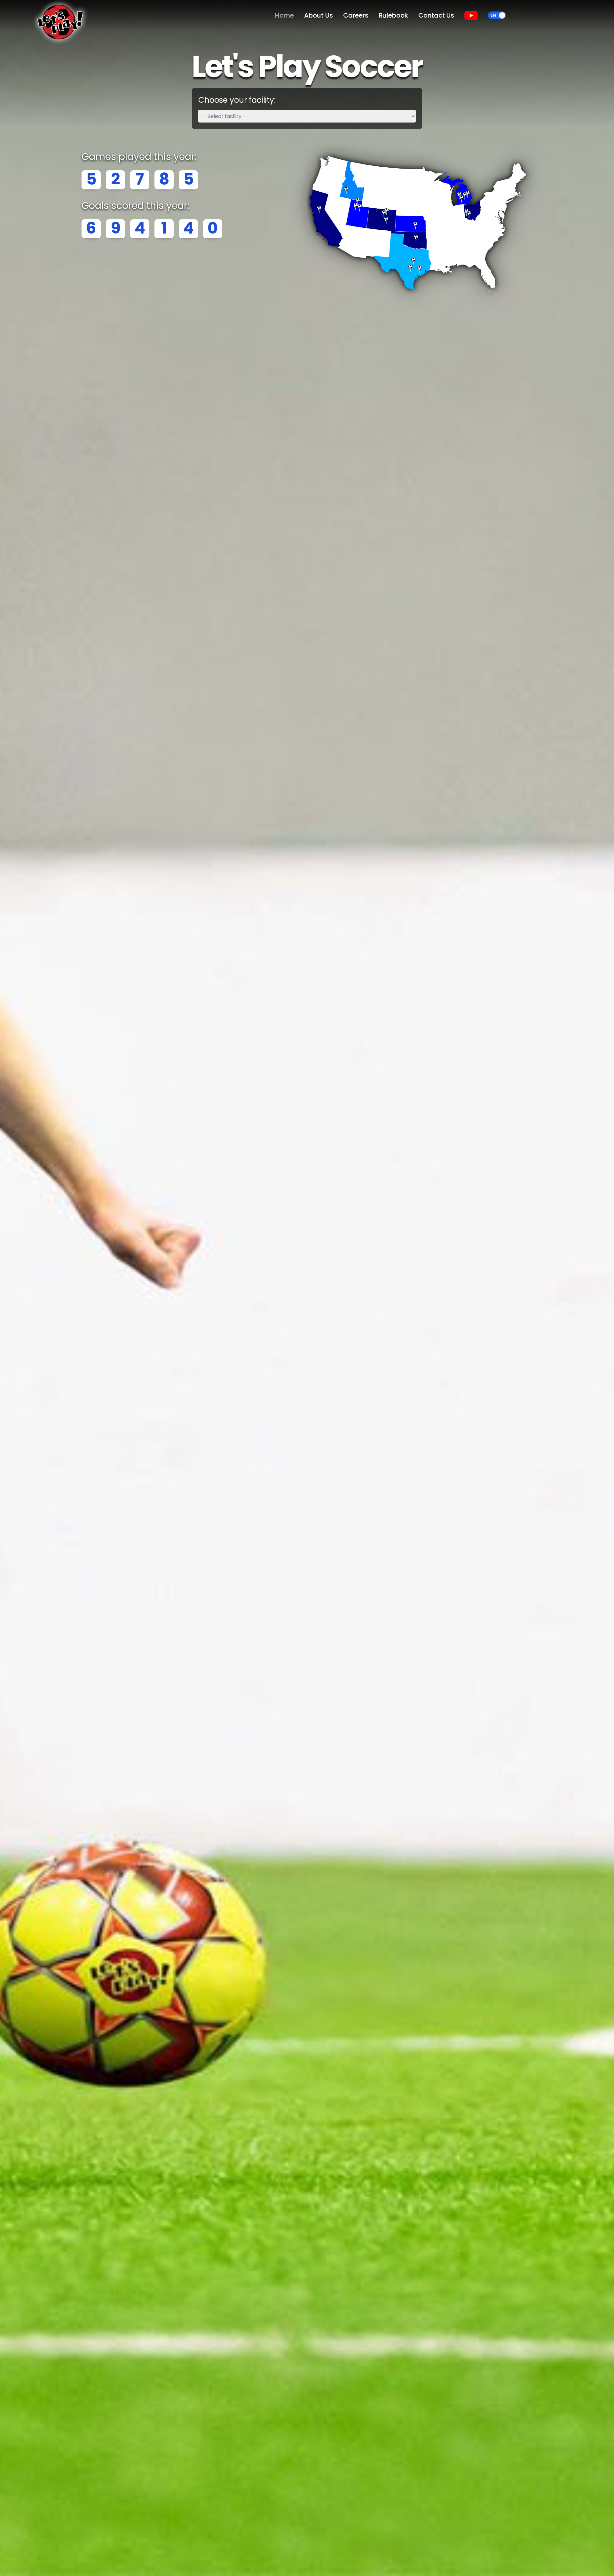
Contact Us (436, 15)
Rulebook (393, 15)
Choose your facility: (237, 100)
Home (284, 15)
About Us (319, 15)
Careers (356, 15)
